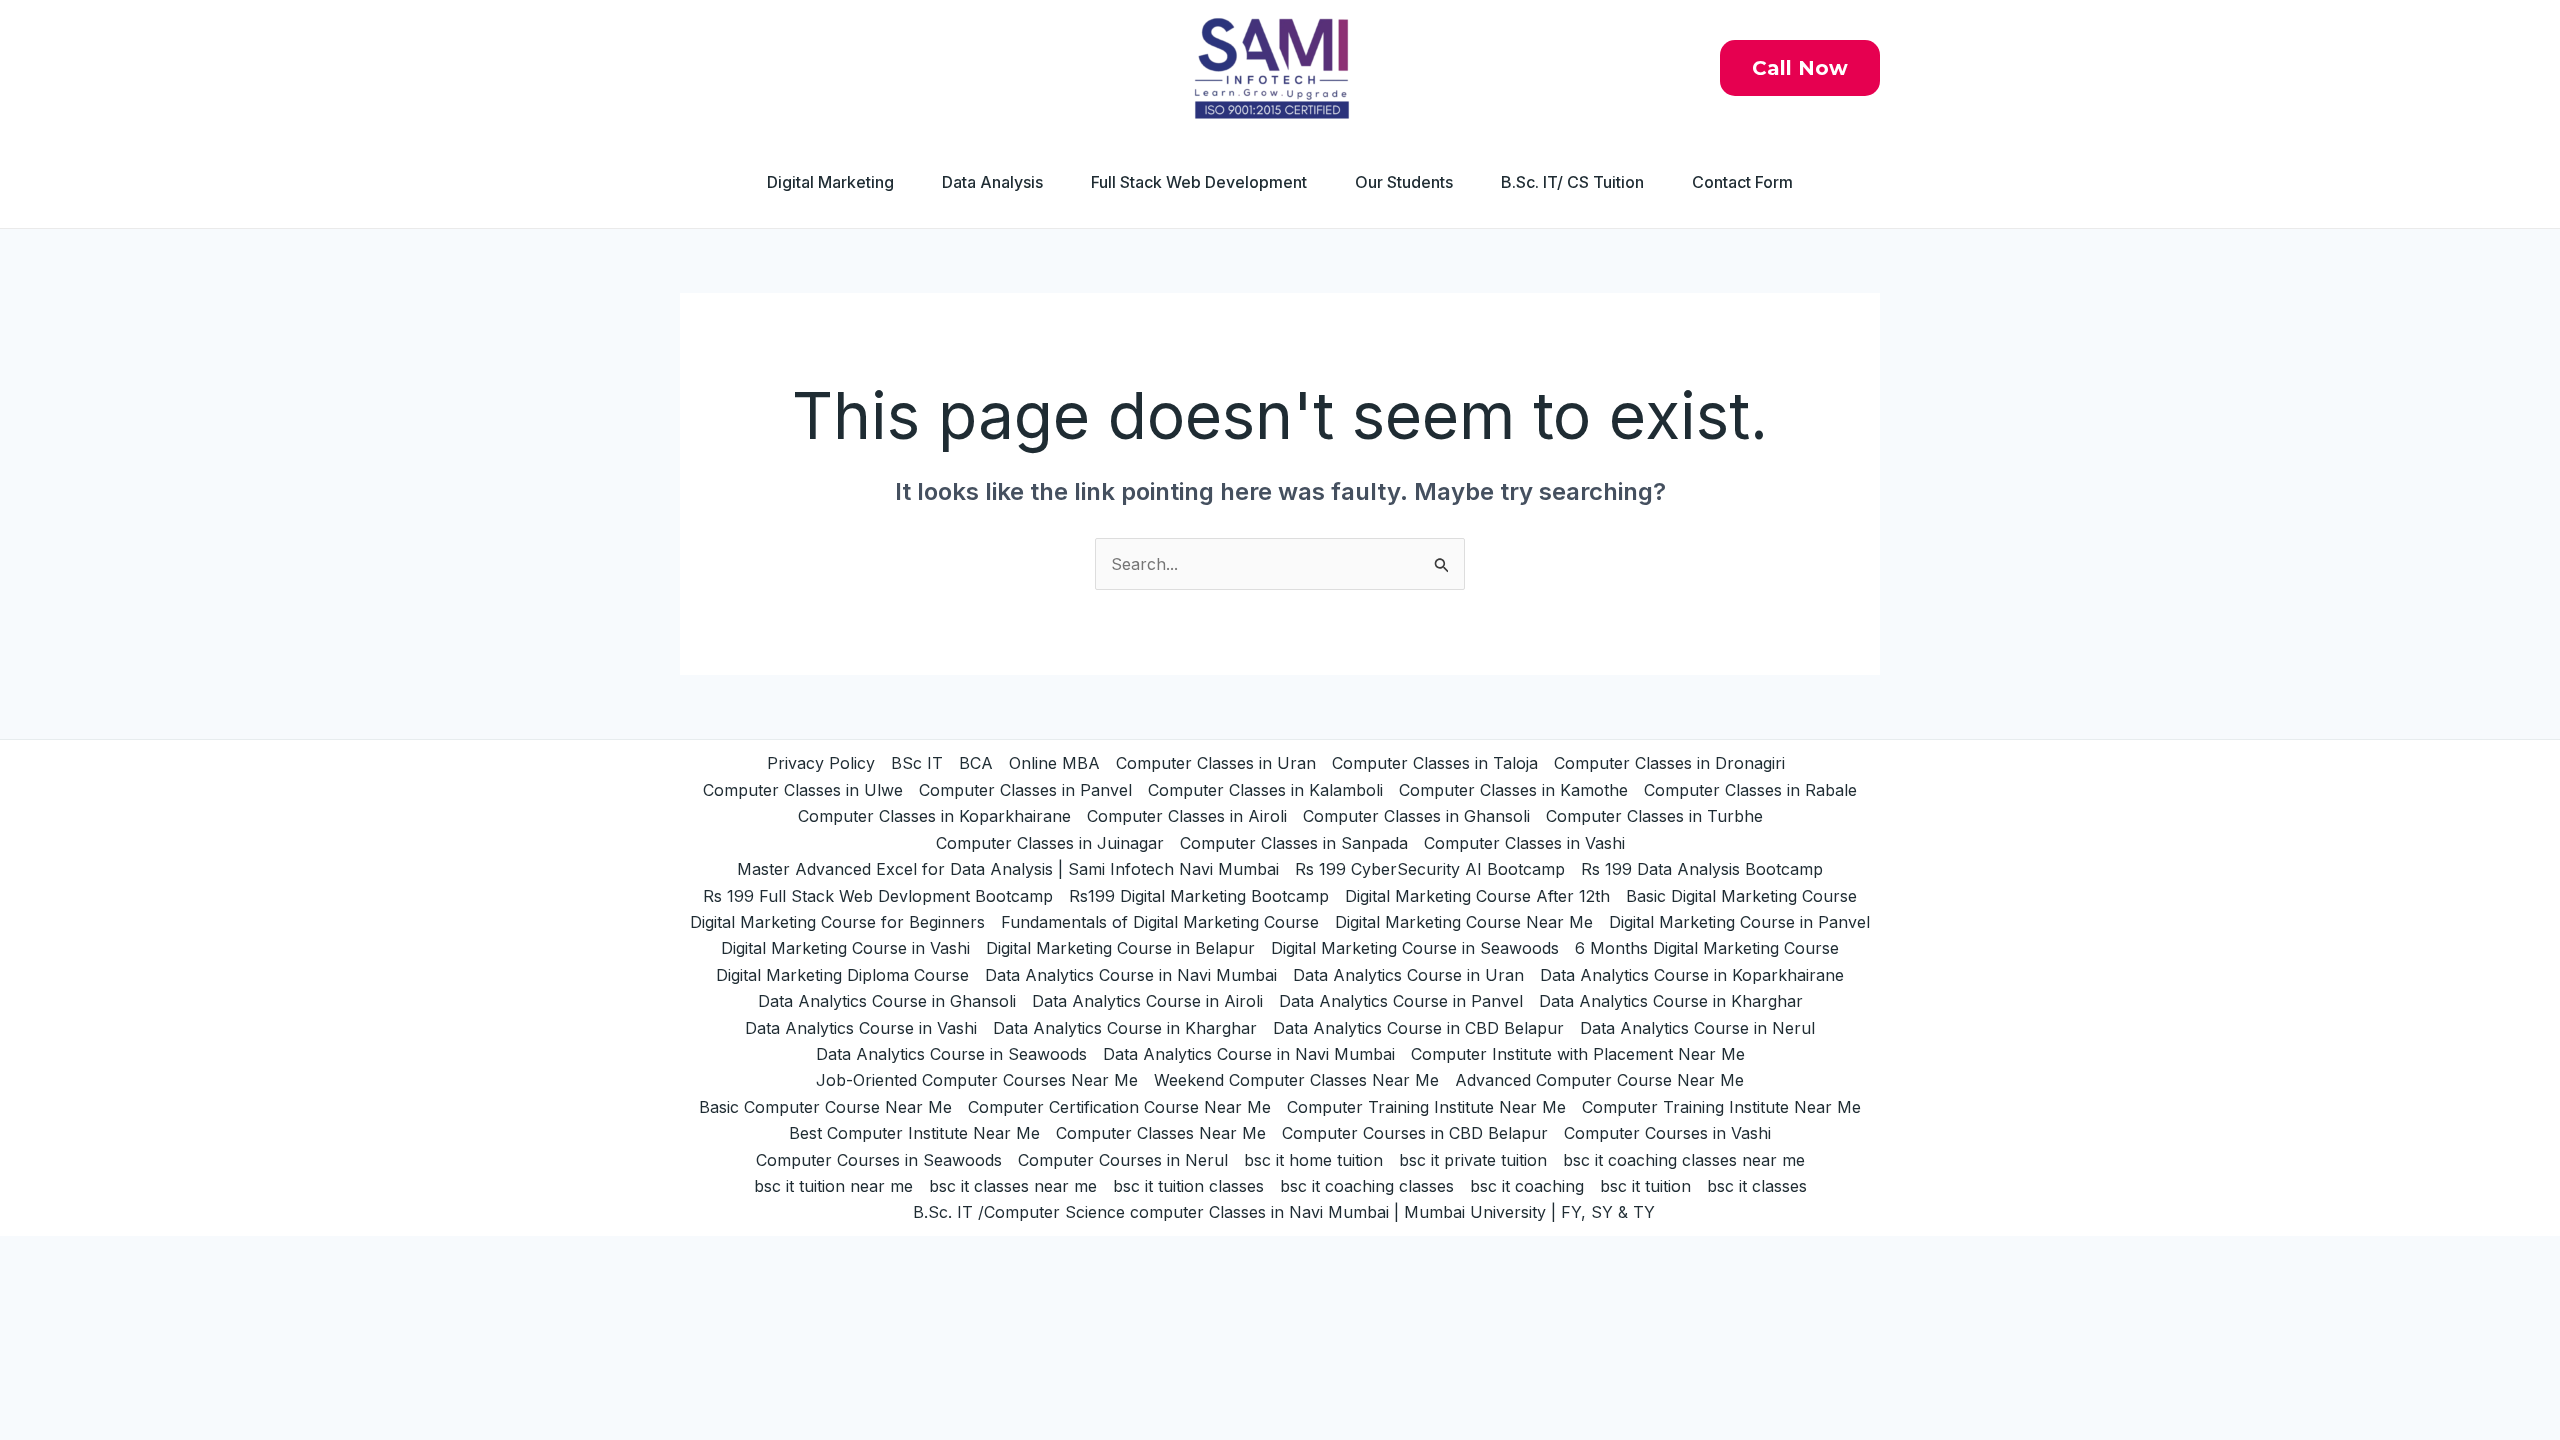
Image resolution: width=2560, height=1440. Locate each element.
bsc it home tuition (1313, 1160)
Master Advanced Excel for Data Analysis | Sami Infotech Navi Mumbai (1008, 869)
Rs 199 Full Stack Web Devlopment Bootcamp (878, 896)
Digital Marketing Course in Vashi (845, 948)
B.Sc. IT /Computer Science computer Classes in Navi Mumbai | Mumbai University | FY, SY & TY (1284, 1212)
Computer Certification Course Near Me (1119, 1107)
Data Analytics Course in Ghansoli (887, 1001)
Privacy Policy (821, 763)
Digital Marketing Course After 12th (1477, 896)
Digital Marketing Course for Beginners (837, 922)
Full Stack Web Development (1199, 182)
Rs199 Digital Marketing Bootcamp (1199, 896)
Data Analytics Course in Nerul (1697, 1028)
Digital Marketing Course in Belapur (1120, 948)
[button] (1800, 68)
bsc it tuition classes (1188, 1186)
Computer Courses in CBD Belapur (1415, 1133)
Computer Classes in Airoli (1187, 816)
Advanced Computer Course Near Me (1599, 1080)
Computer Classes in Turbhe (1654, 816)
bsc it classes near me (1013, 1186)
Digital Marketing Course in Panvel (1739, 922)
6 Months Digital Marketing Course (1707, 948)
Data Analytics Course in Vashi (861, 1028)
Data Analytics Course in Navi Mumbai (1131, 975)
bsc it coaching (1527, 1186)
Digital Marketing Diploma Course (842, 975)
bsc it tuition (1645, 1186)
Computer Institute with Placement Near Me (1578, 1054)
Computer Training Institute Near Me (1426, 1107)
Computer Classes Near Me (1161, 1133)
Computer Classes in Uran (1216, 763)
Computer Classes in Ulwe (803, 790)
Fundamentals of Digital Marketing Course (1160, 922)
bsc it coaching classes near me (1684, 1160)
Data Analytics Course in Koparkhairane (1692, 975)
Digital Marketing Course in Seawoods (1415, 948)
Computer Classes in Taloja (1435, 763)
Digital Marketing (830, 182)
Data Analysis (992, 182)
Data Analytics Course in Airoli (1147, 1001)
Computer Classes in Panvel (1025, 790)
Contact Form (1742, 182)
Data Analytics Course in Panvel (1401, 1001)
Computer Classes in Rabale (1750, 790)
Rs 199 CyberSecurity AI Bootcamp (1430, 869)
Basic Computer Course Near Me (825, 1107)
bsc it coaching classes (1367, 1186)
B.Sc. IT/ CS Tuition (1572, 182)
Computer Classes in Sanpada (1294, 843)
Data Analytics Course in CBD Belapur (1418, 1028)
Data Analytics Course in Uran (1408, 975)
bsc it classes (1757, 1186)
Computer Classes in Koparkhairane (934, 816)
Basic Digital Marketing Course (1741, 896)
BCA (976, 763)
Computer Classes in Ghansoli (1416, 816)
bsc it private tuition (1473, 1160)
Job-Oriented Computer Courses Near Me (977, 1080)
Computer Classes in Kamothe (1513, 790)
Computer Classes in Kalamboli (1265, 790)
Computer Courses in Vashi (1667, 1133)
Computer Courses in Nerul (1123, 1160)
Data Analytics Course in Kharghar (1671, 1001)
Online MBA (1054, 763)
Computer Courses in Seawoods (879, 1160)
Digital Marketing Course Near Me (1464, 922)
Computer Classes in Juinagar (1050, 843)
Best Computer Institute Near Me (914, 1133)
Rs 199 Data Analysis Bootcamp (1702, 869)
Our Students (1404, 182)
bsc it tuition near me (833, 1186)
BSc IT (917, 763)
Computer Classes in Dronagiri (1669, 763)
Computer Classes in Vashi (1524, 843)
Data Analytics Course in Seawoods (951, 1054)
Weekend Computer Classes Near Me (1296, 1080)
